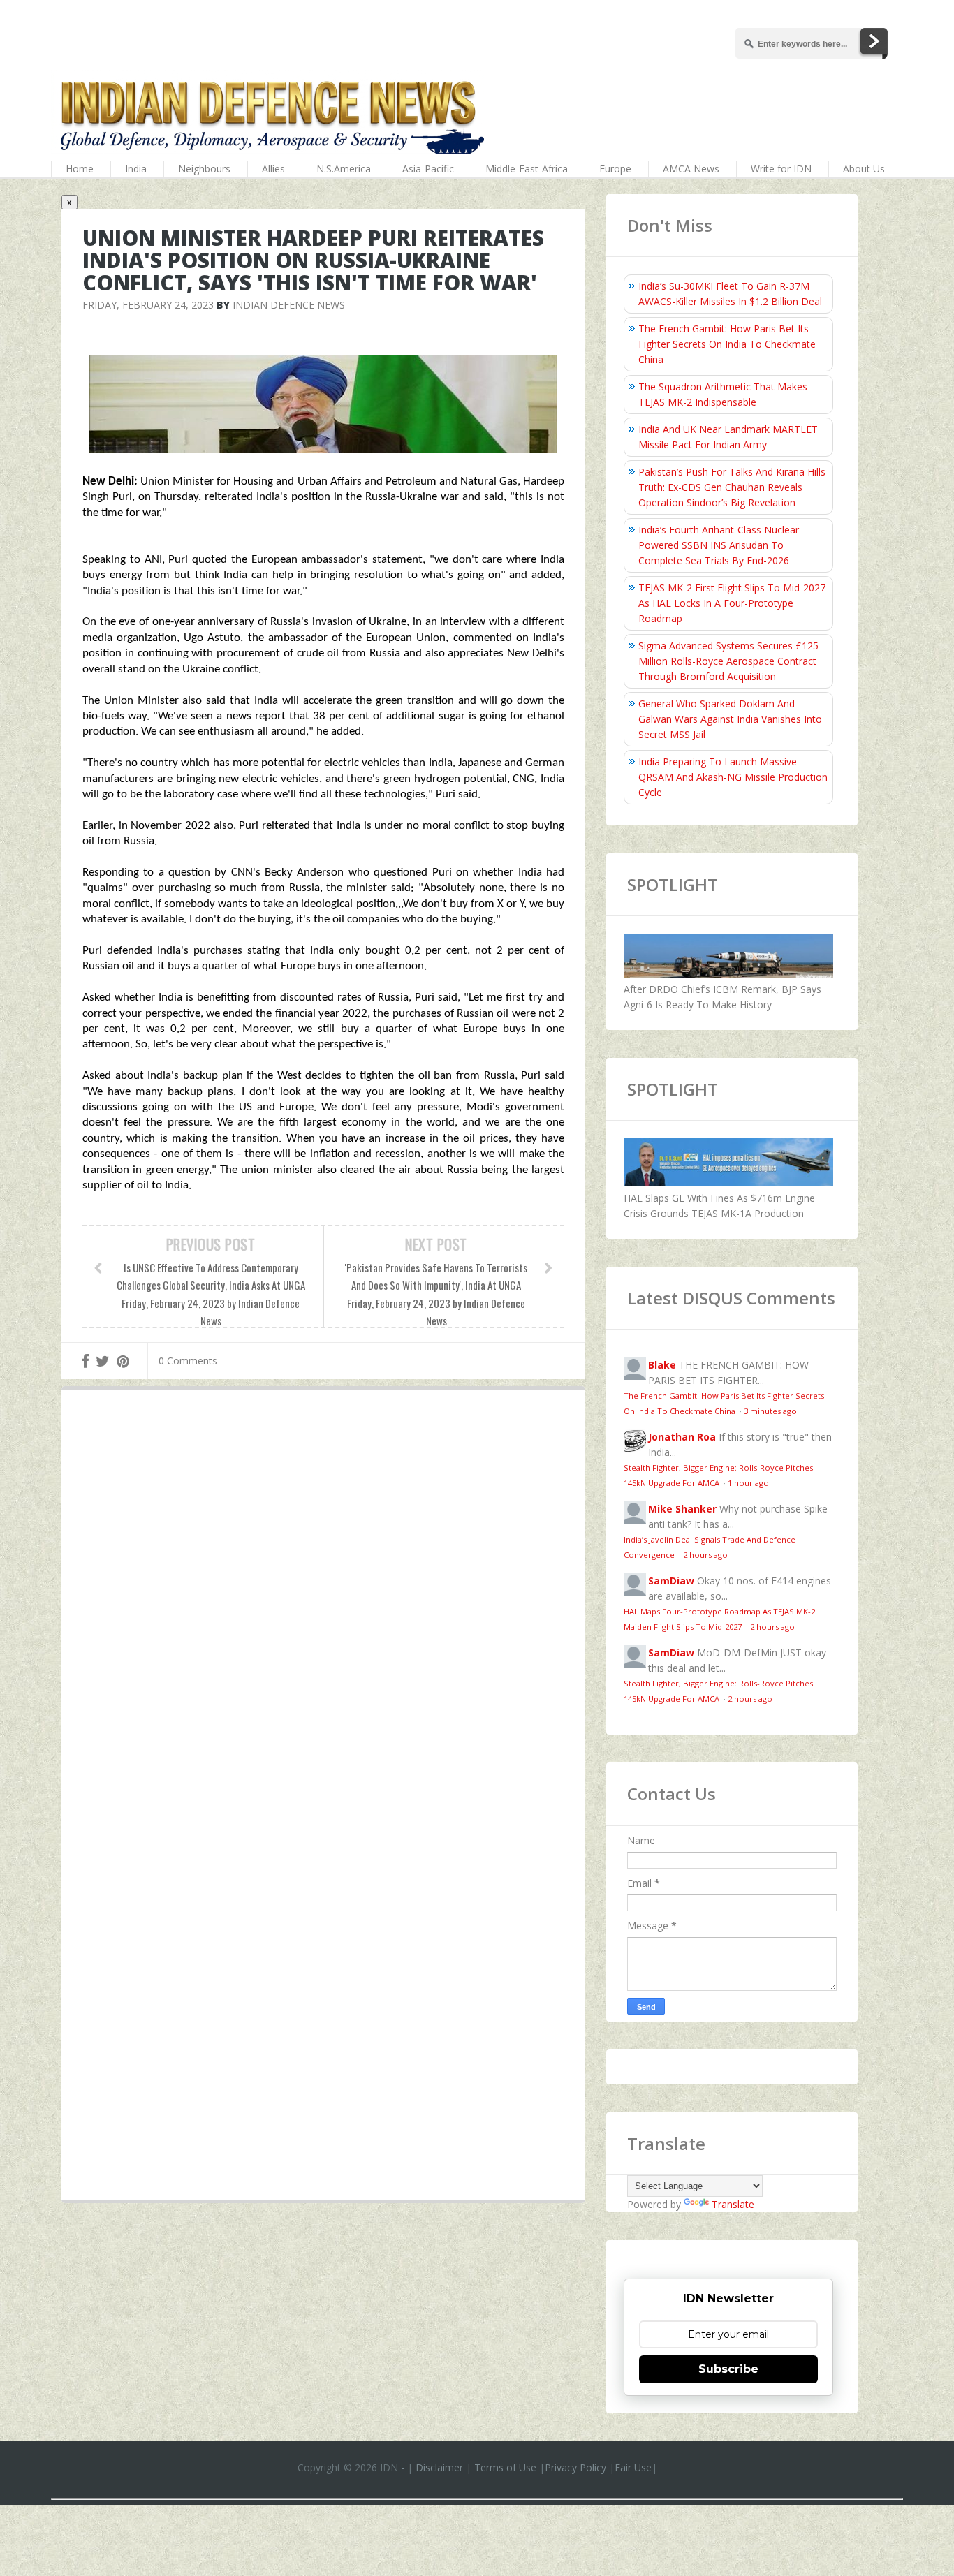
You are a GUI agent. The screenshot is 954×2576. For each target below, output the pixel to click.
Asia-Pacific (428, 169)
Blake (662, 1365)
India (136, 169)
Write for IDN (781, 169)
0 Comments (188, 1361)
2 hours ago (705, 1555)
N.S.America (344, 169)
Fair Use (633, 2467)
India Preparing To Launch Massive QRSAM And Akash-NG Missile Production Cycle (733, 777)
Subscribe (728, 2369)
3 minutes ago (770, 1411)
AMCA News (691, 169)
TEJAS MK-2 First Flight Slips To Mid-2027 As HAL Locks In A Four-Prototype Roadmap (732, 603)
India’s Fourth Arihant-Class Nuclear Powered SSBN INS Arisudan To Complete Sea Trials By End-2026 (719, 545)
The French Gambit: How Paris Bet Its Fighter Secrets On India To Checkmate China (727, 344)
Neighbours (204, 169)
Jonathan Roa (682, 1437)
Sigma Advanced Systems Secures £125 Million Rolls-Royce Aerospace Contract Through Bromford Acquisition (728, 661)
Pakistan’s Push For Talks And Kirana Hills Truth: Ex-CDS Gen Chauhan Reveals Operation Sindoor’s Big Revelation (732, 487)
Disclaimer (439, 2467)
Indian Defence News (289, 305)
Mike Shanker (682, 1509)
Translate (733, 2204)
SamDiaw (671, 1581)
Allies (273, 169)
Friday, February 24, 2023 (148, 305)
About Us (864, 169)
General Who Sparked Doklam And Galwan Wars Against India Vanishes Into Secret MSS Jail (730, 719)
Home (80, 169)
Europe (615, 169)
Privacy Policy (575, 2467)
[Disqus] (323, 1604)
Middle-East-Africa (527, 169)
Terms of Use (505, 2467)
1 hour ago (748, 1483)
